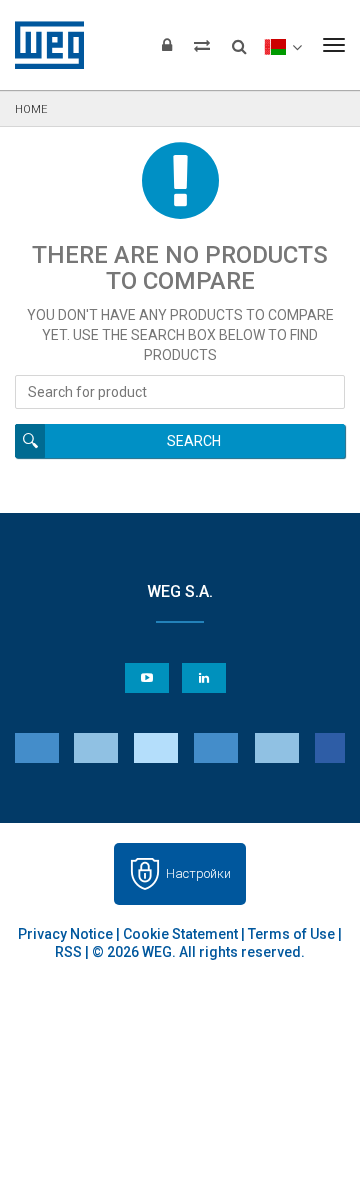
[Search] (239, 40)
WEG (42, 45)
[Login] (167, 45)
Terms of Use (291, 934)
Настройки (198, 873)
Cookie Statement (180, 934)
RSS (68, 952)
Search (194, 441)
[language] (282, 45)
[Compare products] (202, 45)
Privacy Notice (65, 934)
